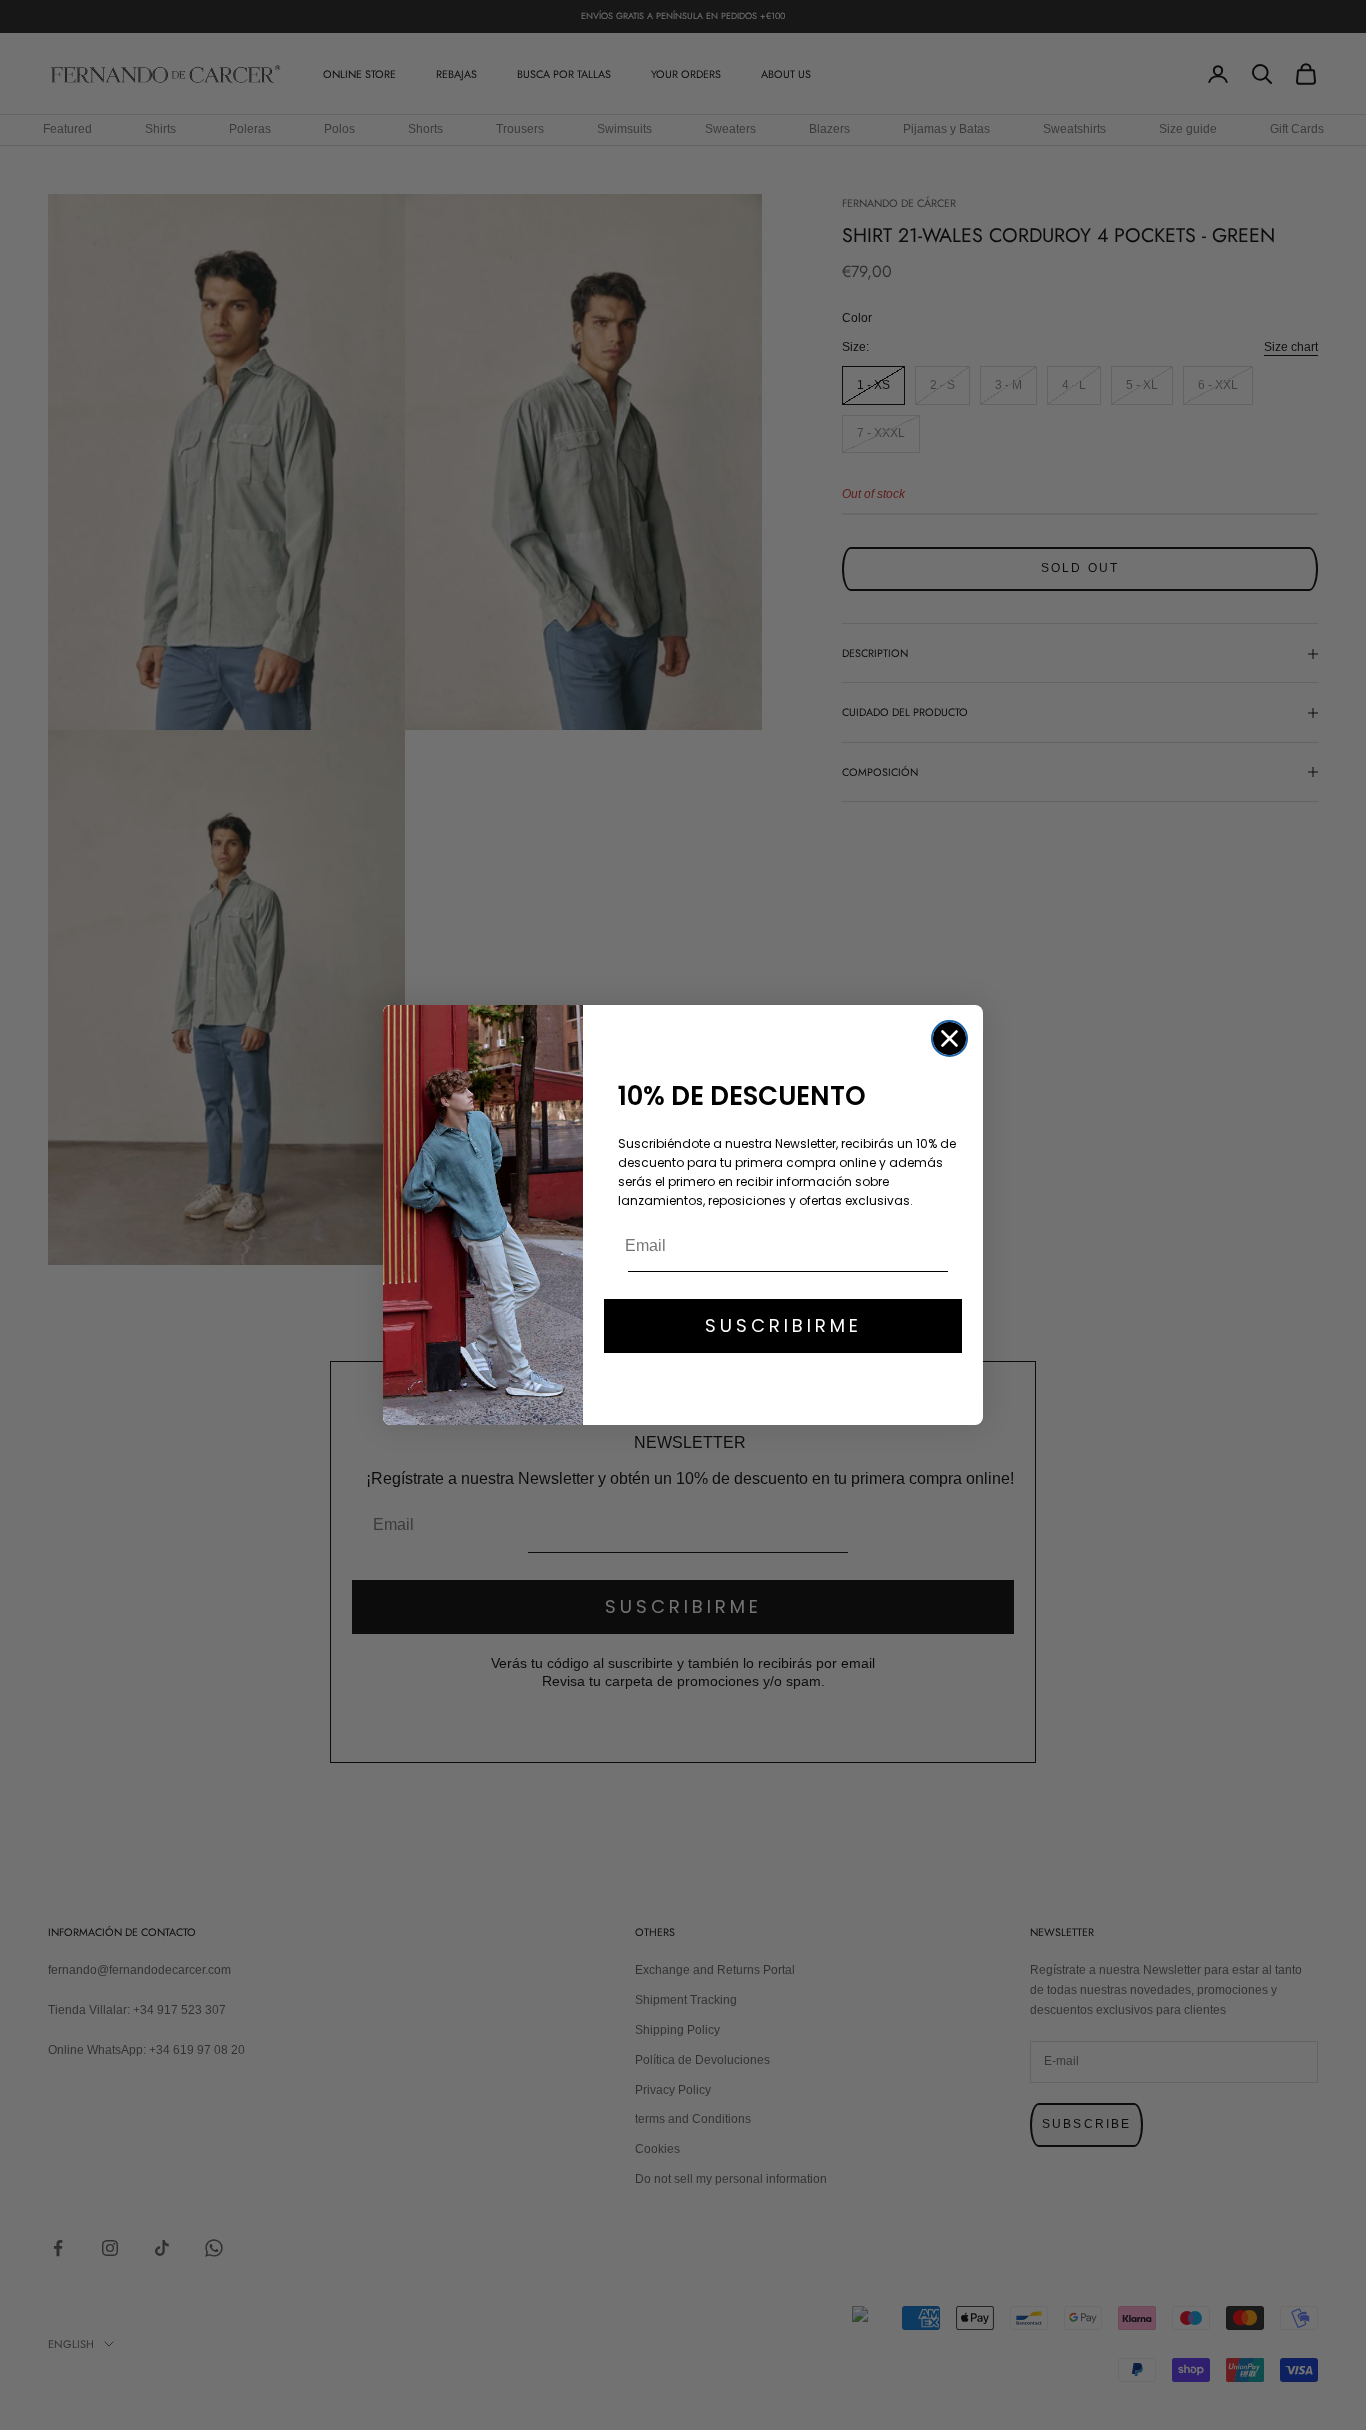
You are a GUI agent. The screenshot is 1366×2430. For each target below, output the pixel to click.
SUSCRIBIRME (783, 1325)
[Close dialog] (949, 1038)
